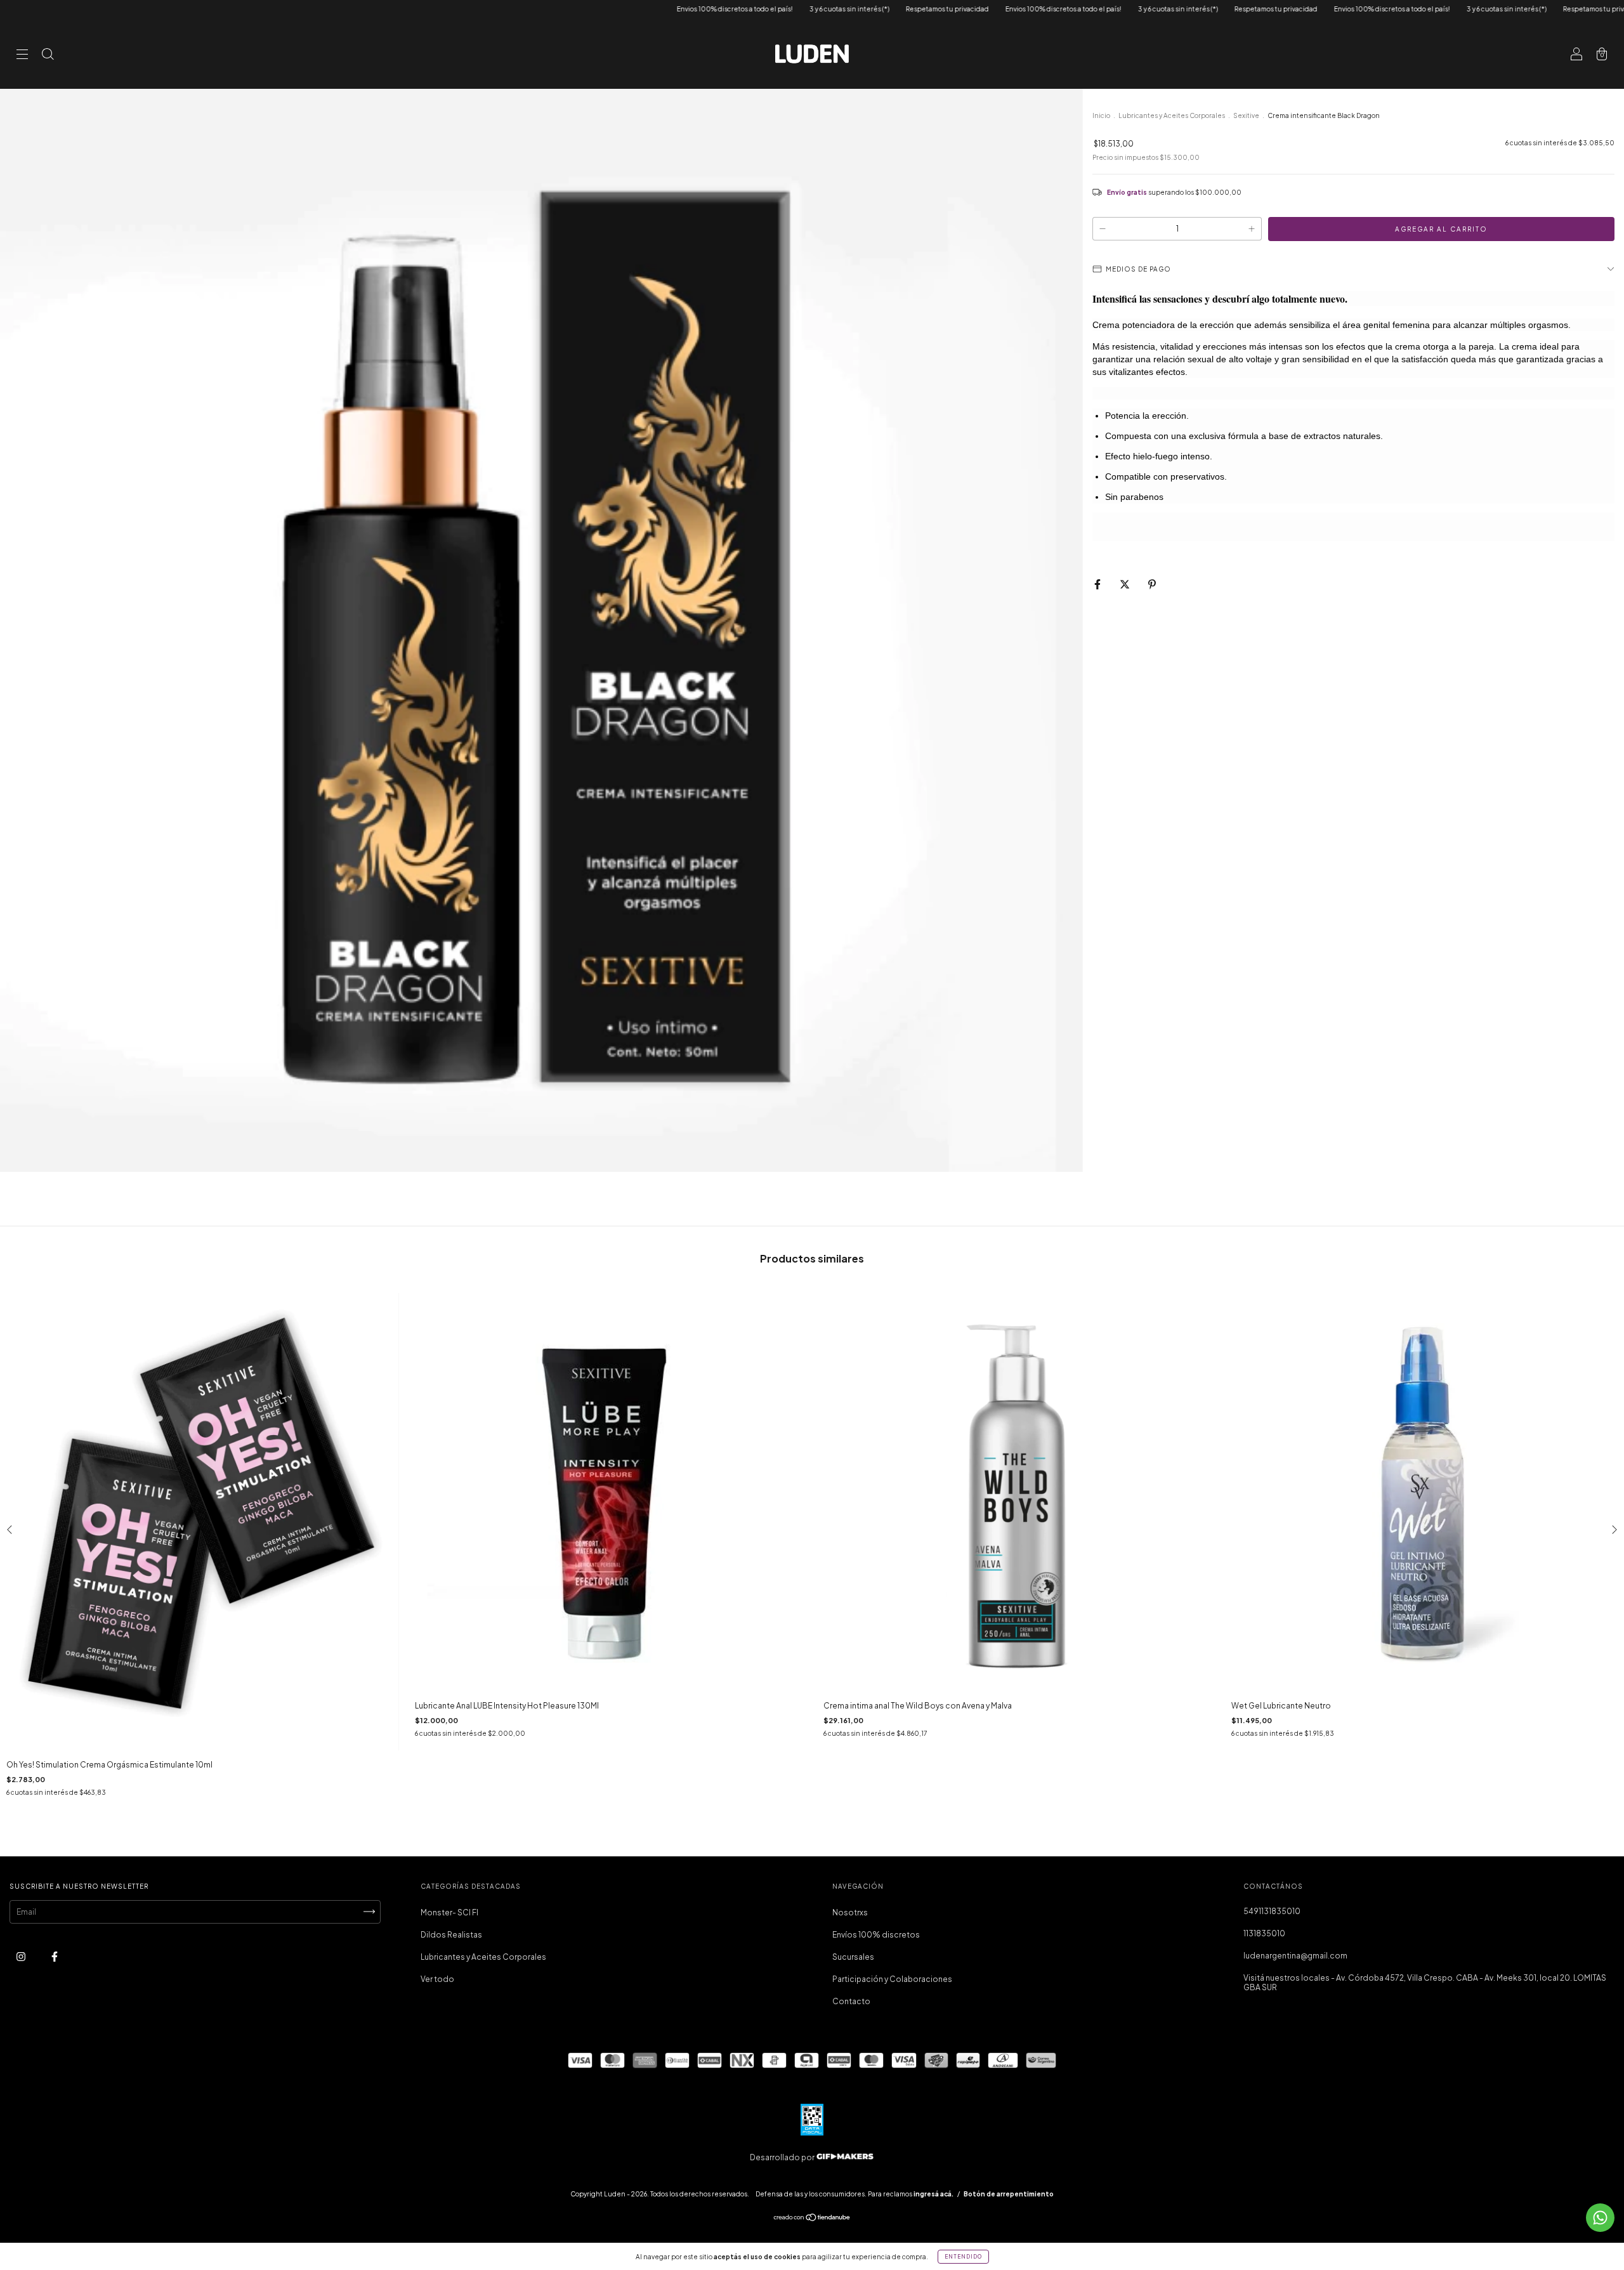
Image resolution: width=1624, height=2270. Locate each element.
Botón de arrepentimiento (1009, 2194)
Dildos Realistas (451, 1935)
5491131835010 (1272, 1911)
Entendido (963, 2257)
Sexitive (1246, 115)
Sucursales (853, 1957)
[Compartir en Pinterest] (1152, 584)
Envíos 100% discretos (876, 1935)
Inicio (1101, 115)
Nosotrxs (850, 1912)
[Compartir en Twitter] (1125, 584)
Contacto (851, 2001)
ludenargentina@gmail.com (1295, 1956)
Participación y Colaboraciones (892, 1979)
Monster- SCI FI (449, 1912)
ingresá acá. (933, 2194)
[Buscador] (48, 56)
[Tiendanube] (812, 2219)
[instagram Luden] (22, 1956)
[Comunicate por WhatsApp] (1600, 2218)
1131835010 (1264, 1933)
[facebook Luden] (55, 1956)
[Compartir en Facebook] (1098, 584)
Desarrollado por (783, 2157)
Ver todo (437, 1979)
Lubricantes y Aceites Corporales (1172, 115)
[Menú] (22, 56)
